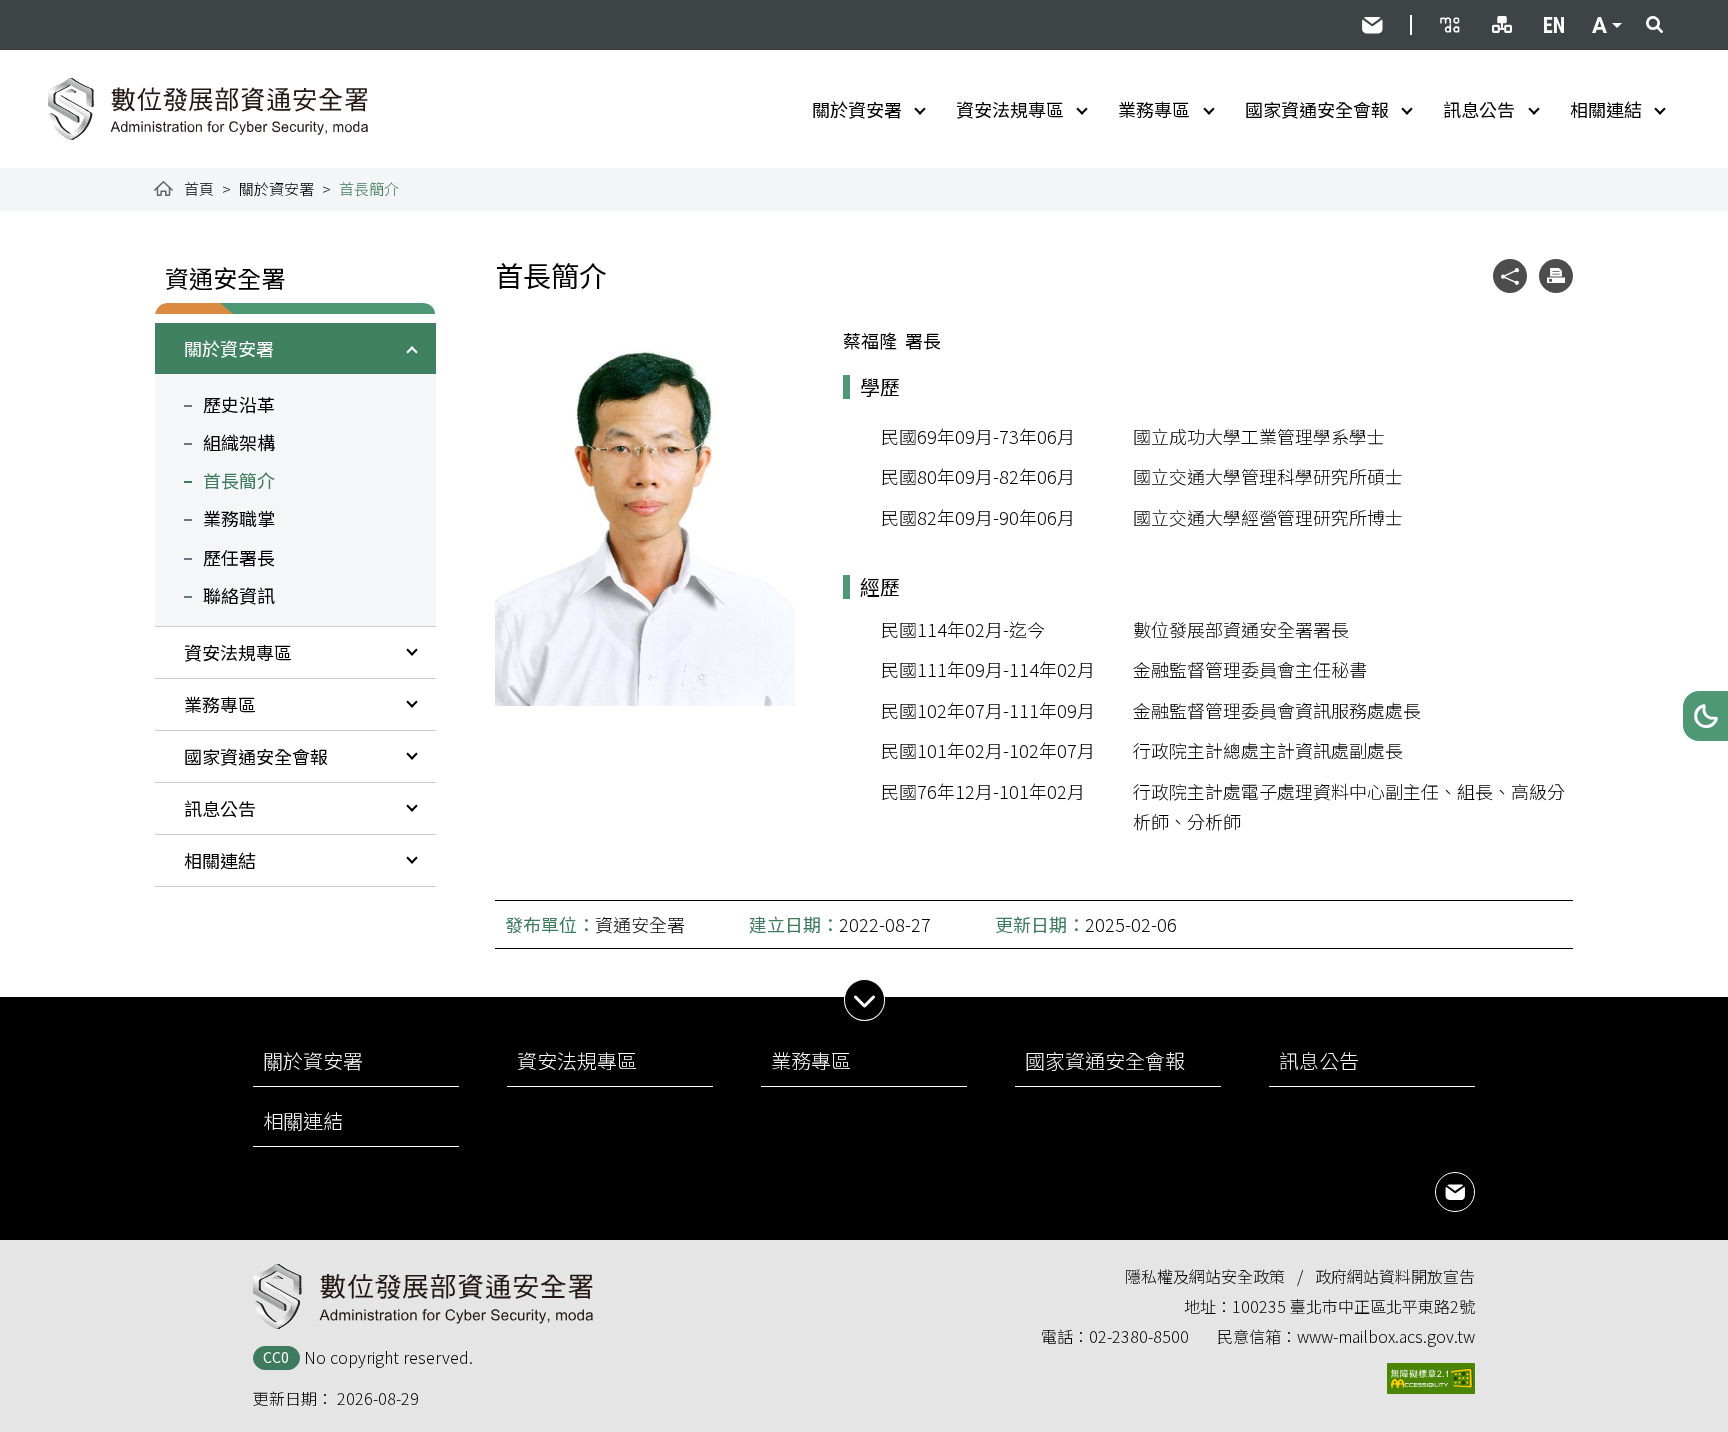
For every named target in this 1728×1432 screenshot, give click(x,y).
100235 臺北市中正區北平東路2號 (1353, 1306)
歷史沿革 (239, 404)
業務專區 (1154, 109)
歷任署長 (239, 557)
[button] (1705, 716)
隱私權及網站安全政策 (1205, 1276)
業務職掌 (239, 518)
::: (62, 12)
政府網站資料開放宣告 (1395, 1276)
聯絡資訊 (239, 595)
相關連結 (1606, 109)
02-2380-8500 (1139, 1336)
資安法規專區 (1010, 109)
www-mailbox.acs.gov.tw (1386, 1336)
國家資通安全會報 (1317, 109)
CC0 (276, 1356)
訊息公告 (1479, 109)
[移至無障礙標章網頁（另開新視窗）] (1431, 1378)
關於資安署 (857, 109)
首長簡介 (239, 480)
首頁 (199, 188)
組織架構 (239, 442)
